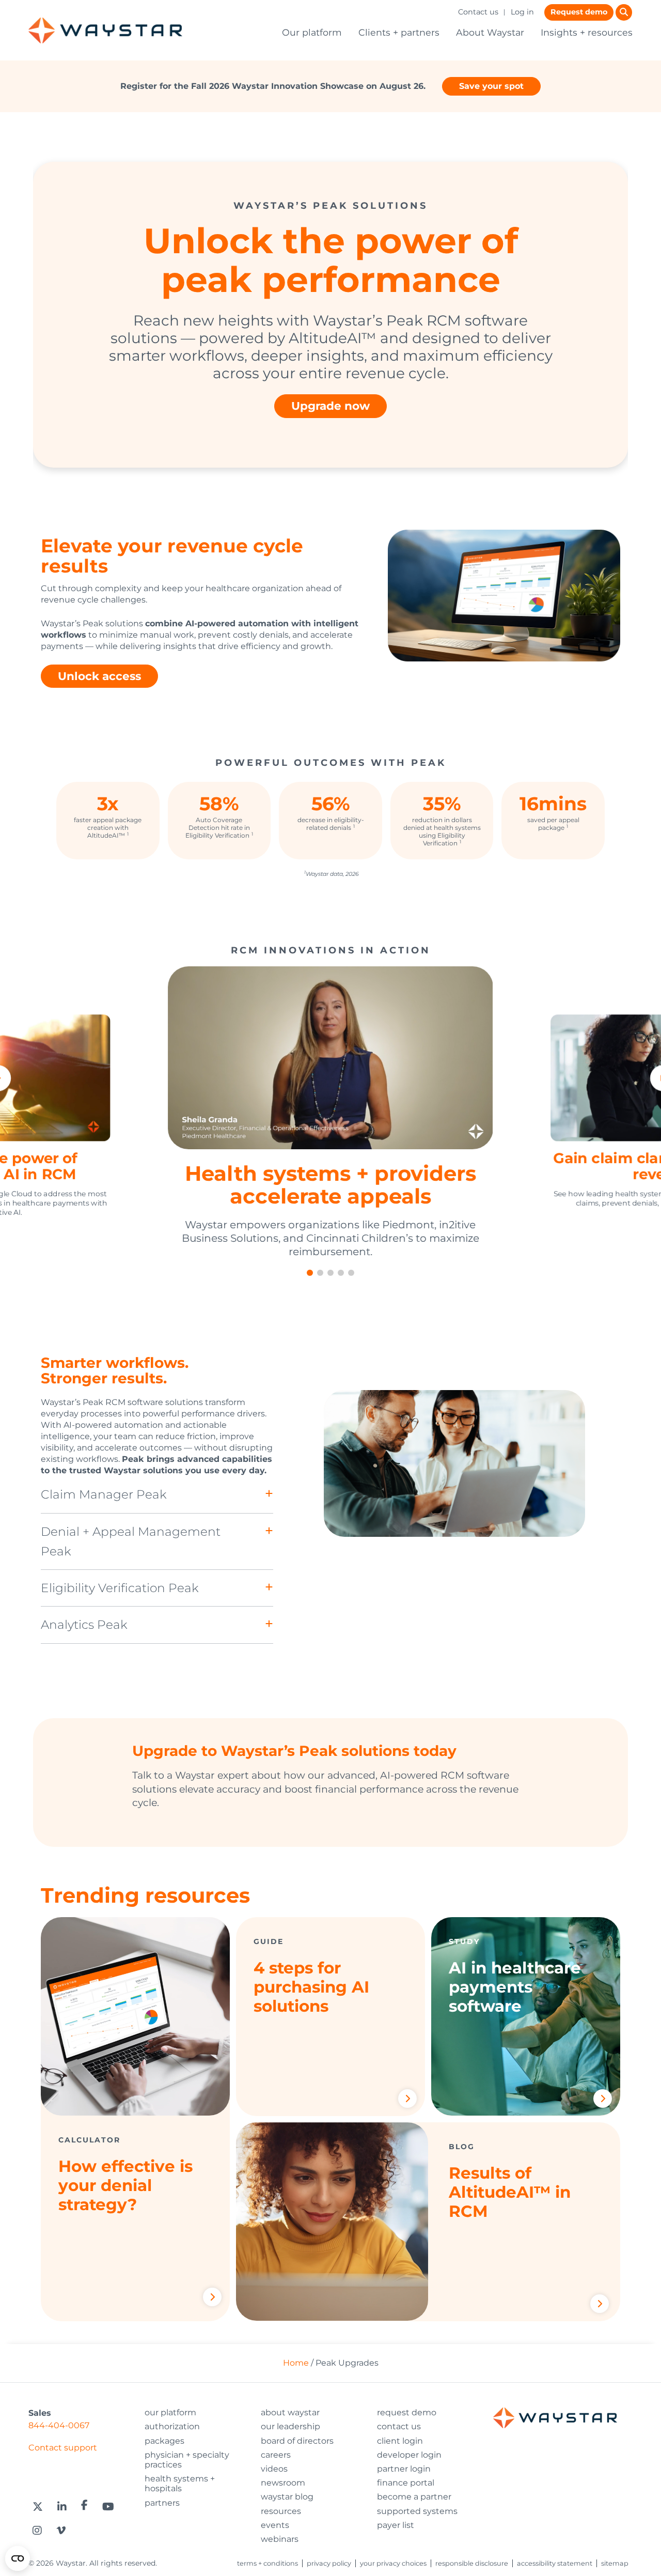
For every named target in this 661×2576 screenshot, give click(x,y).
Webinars (280, 2539)
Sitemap (615, 2563)
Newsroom (283, 2483)
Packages (164, 2441)
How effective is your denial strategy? (125, 2185)
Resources (281, 2511)
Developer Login (409, 2455)
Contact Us (399, 2426)
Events (275, 2525)
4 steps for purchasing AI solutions (311, 1987)
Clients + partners (399, 32)
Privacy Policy (329, 2563)
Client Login (400, 2441)
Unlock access (99, 676)
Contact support (63, 2448)
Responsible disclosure (472, 2563)
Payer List (396, 2525)
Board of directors (297, 2441)
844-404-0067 (59, 2425)
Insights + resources (587, 32)
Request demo (579, 12)
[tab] (157, 1495)
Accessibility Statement (555, 2563)
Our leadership (290, 2426)
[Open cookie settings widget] (18, 2558)
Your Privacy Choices (393, 2563)
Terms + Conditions (267, 2563)
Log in (522, 12)
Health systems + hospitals (180, 2484)
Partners (162, 2503)
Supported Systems (417, 2511)
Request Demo (407, 2412)
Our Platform (170, 2412)
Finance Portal (406, 2483)
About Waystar (490, 32)
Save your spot (491, 86)
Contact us (478, 12)
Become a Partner (414, 2497)
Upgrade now (330, 406)
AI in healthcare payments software (515, 1987)
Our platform (312, 32)
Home (296, 2363)
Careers (276, 2455)
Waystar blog (287, 2497)
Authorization (172, 2426)
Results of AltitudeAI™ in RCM (510, 2192)
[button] (310, 1273)
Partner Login (404, 2469)
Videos (274, 2469)
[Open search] (624, 12)
